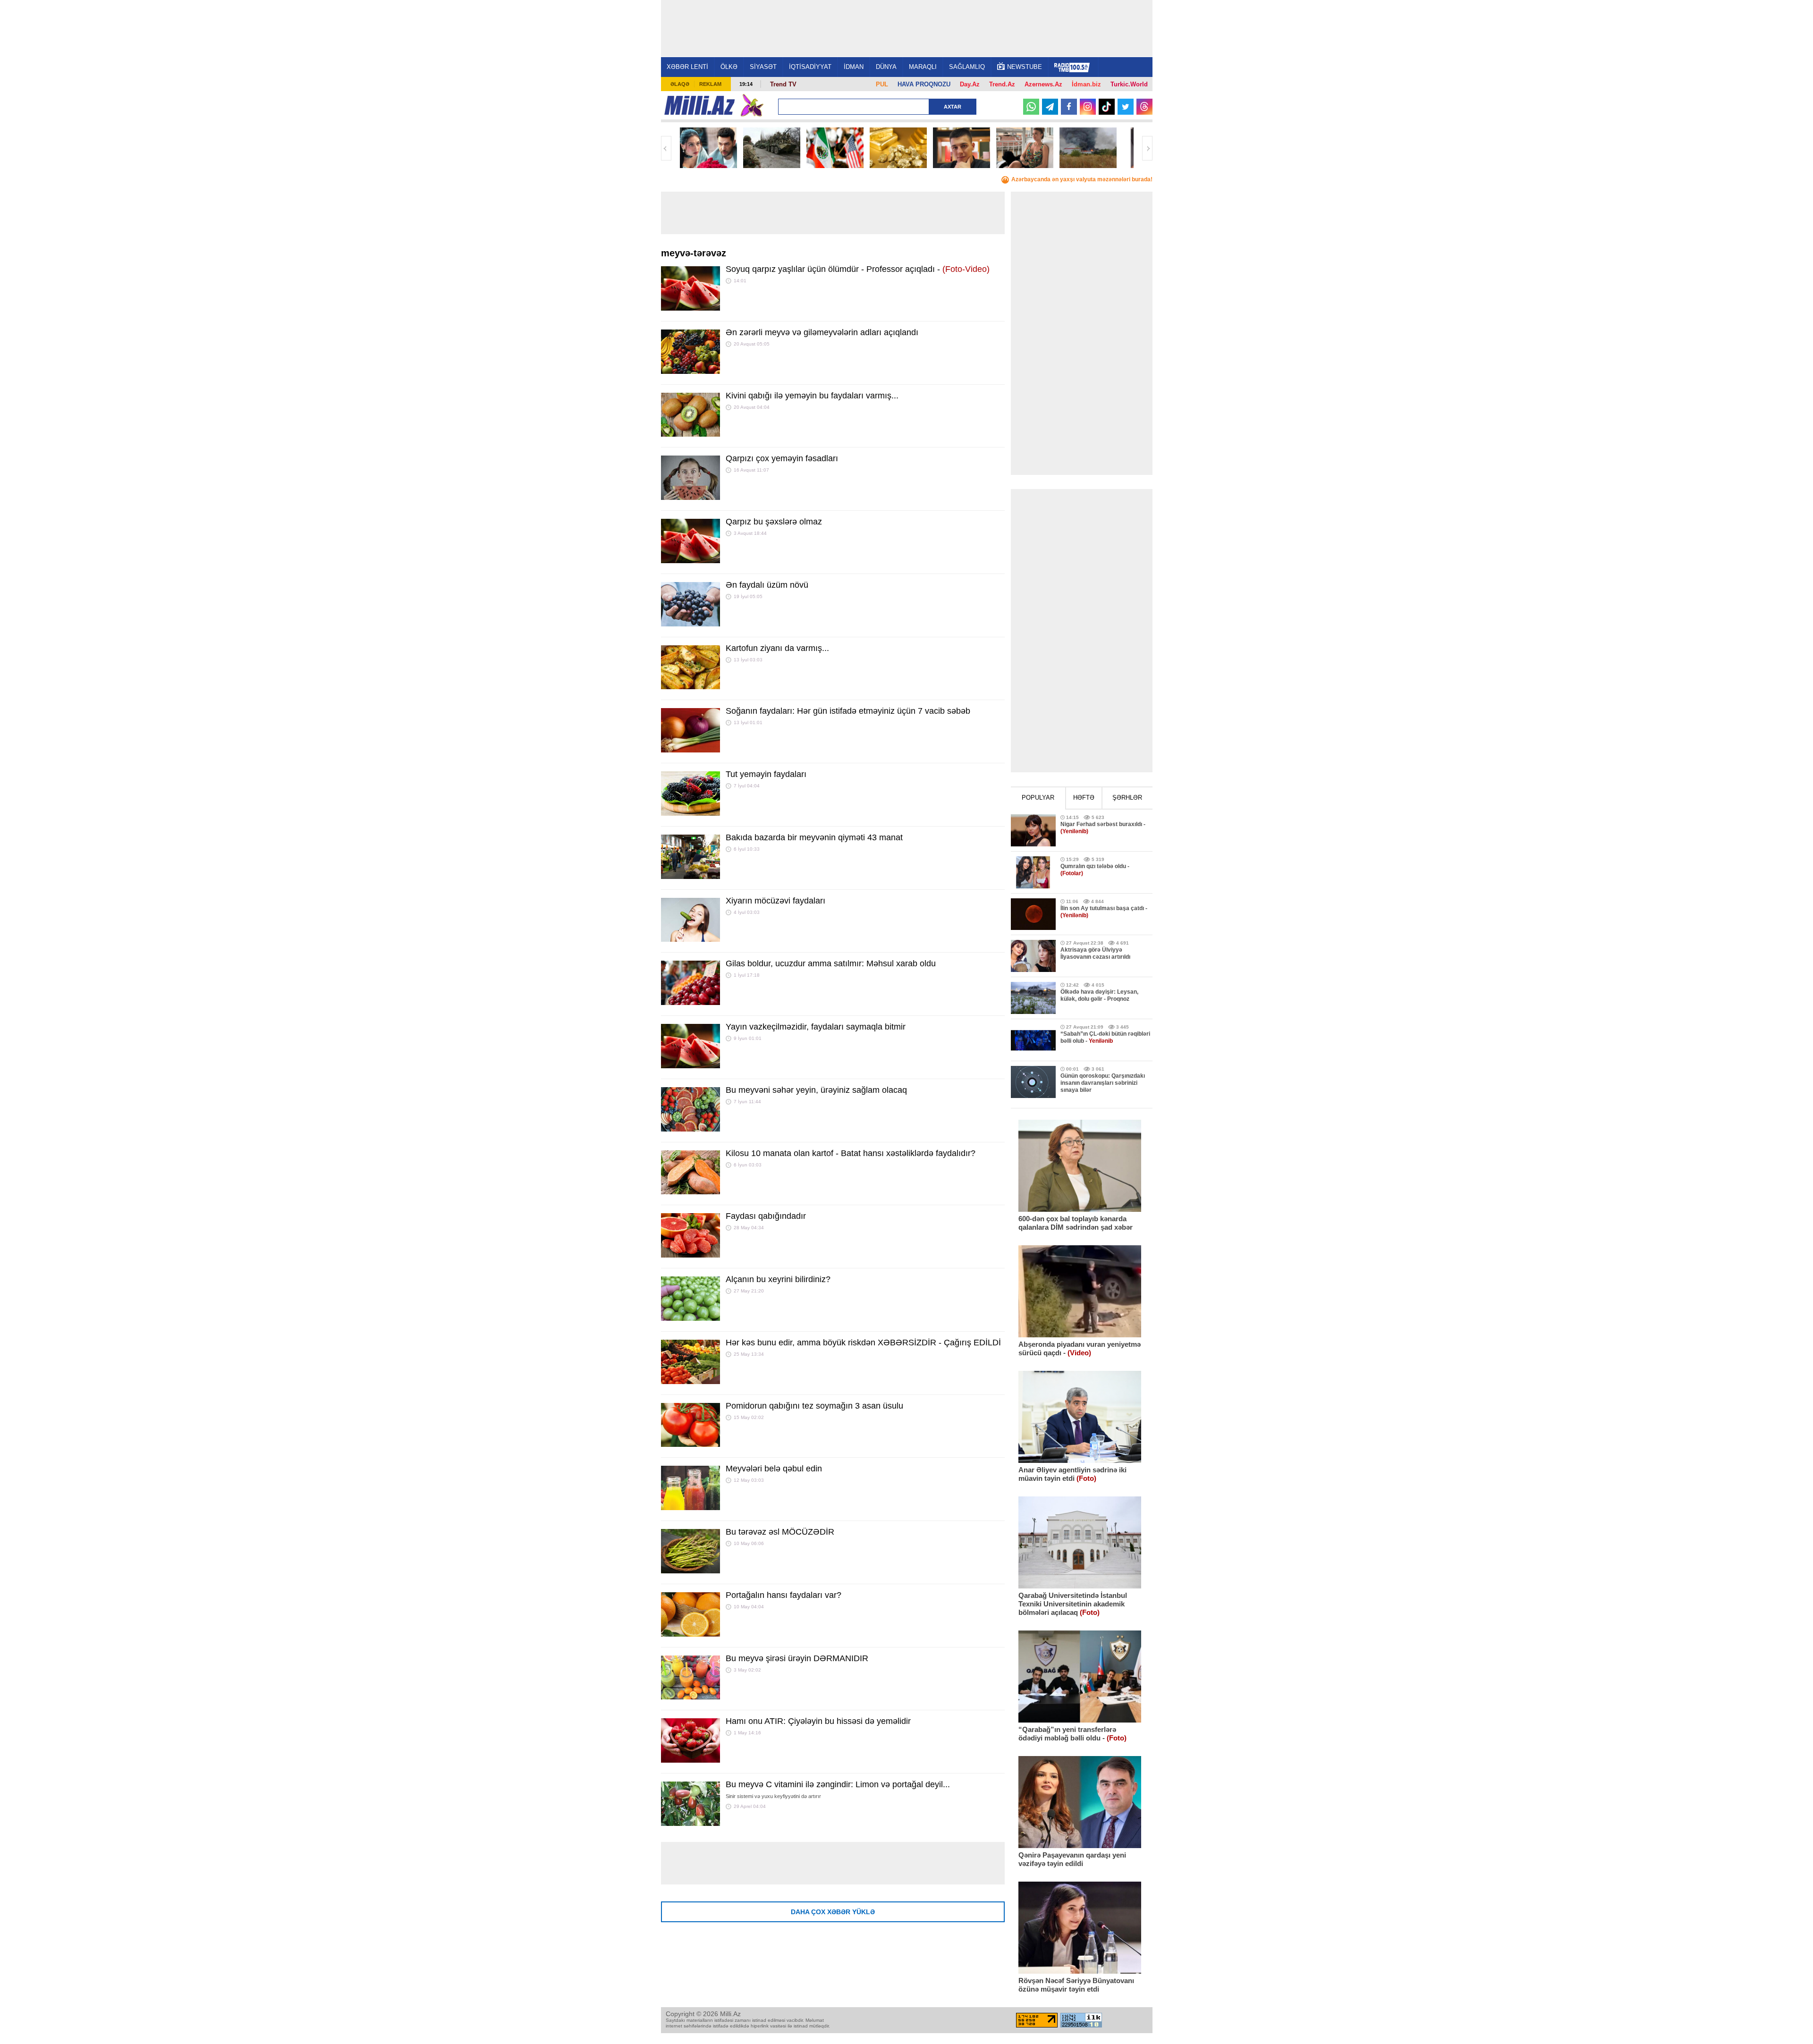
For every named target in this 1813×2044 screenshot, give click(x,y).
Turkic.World (1129, 84)
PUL (882, 84)
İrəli (1147, 148)
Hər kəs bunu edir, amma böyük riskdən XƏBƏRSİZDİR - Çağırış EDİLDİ (863, 1343)
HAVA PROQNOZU (924, 84)
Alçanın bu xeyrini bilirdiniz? (778, 1279)
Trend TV (783, 84)
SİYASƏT (763, 67)
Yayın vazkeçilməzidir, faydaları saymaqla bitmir (816, 1027)
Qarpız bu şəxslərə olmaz (774, 522)
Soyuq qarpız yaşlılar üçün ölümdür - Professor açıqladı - (858, 269)
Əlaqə (680, 84)
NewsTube (1025, 67)
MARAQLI (923, 67)
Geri (666, 148)
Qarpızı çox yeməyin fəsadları (782, 458)
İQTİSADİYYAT (810, 67)
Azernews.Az (1043, 84)
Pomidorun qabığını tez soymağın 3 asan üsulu (814, 1406)
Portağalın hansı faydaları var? (784, 1595)
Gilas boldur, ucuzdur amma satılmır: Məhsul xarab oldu (831, 963)
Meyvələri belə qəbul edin (774, 1469)
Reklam (710, 84)
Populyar (1038, 798)
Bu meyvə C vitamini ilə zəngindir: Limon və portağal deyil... (838, 1784)
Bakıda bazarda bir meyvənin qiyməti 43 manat (814, 837)
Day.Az (970, 84)
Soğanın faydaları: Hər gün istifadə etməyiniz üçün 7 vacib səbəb (848, 711)
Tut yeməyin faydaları (766, 774)
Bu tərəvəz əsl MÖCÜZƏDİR (780, 1532)
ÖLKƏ (729, 67)
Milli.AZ (699, 105)
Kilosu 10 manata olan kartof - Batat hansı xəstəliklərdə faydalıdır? (851, 1153)
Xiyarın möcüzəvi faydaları (775, 901)
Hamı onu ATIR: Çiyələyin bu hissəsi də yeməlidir (818, 1721)
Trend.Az (1002, 84)
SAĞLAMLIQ (967, 67)
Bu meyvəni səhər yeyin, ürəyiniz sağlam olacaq (816, 1090)
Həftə (1084, 798)
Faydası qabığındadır (766, 1216)
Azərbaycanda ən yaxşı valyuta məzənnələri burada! (1082, 179)
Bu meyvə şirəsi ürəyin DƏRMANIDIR (797, 1658)
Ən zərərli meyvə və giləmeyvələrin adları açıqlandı (822, 332)
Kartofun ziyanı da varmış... (777, 648)
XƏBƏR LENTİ (687, 67)
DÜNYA (886, 67)
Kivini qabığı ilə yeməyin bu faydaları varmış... (812, 396)
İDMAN (854, 67)
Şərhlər (1127, 798)
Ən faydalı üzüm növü (767, 585)
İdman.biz (1086, 84)
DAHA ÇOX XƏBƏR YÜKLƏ (833, 1912)
